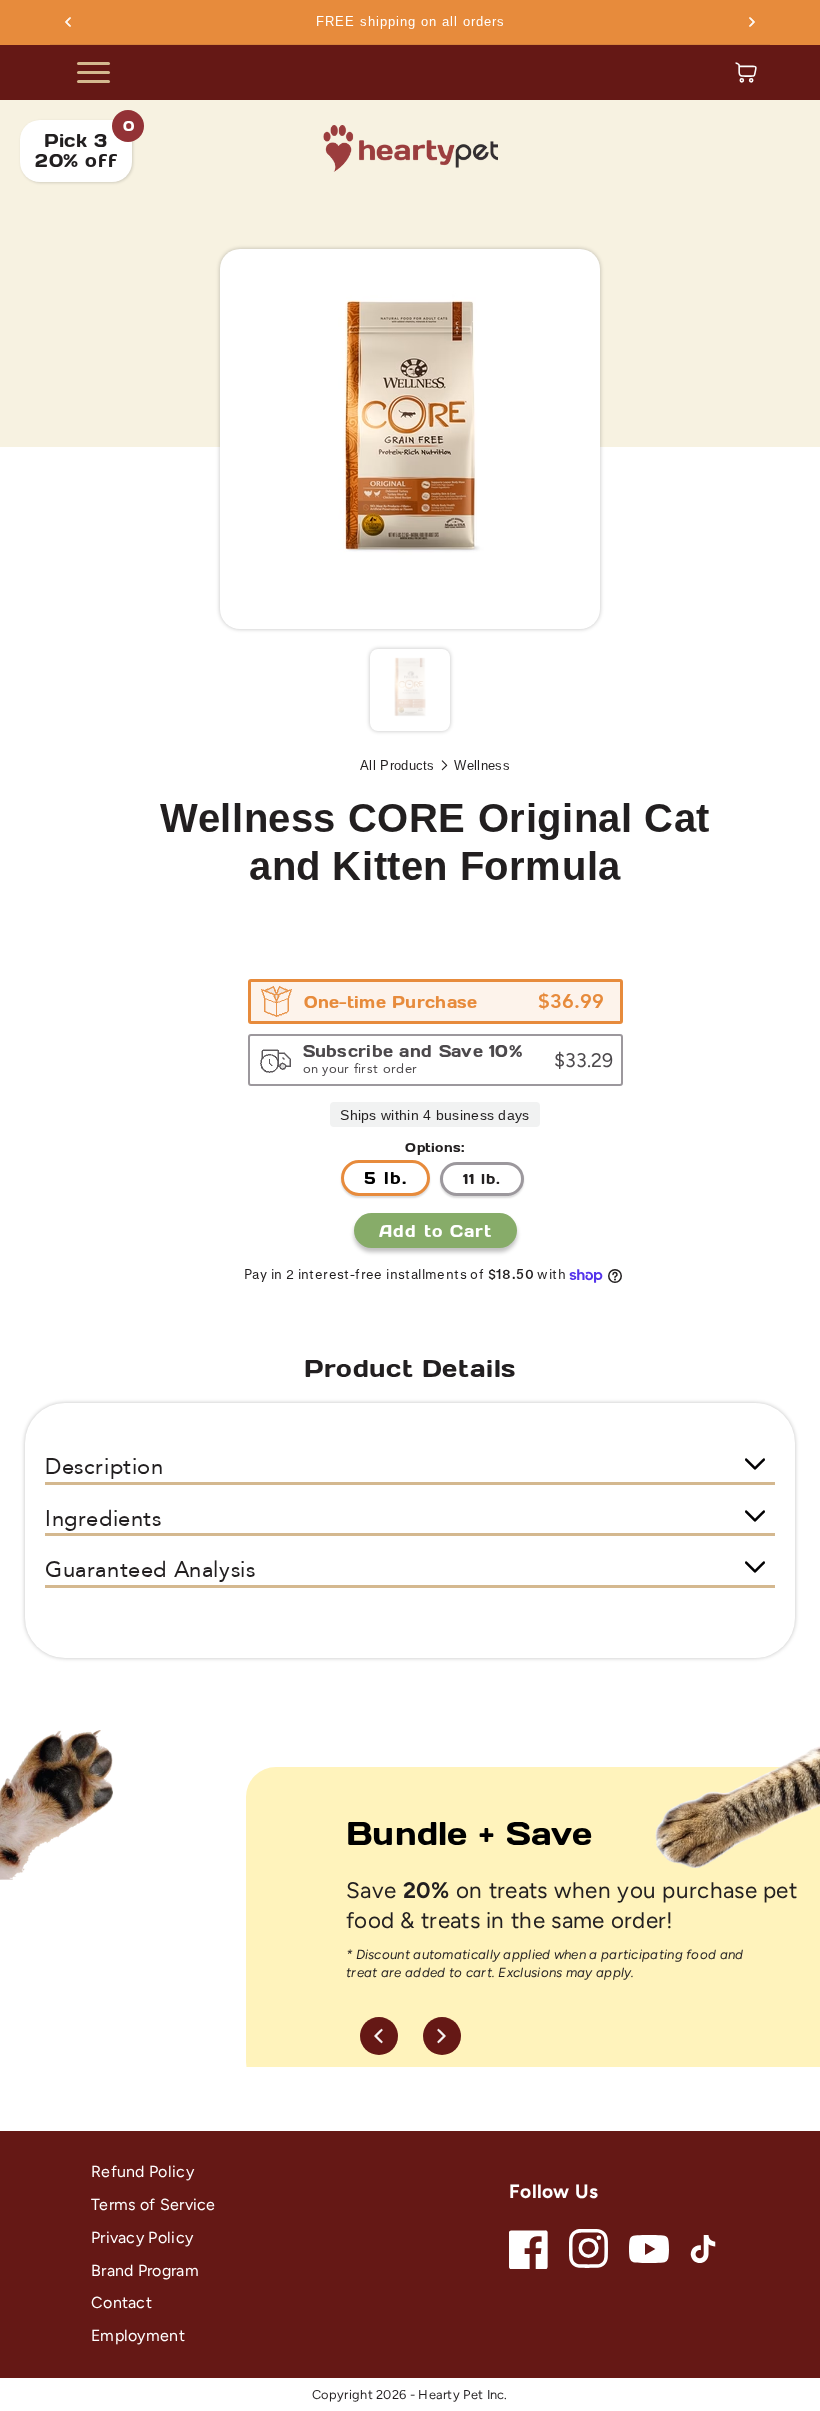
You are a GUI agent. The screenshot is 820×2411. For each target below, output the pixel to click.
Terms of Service (153, 2204)
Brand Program (145, 2270)
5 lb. (385, 1177)
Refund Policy (142, 2171)
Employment (138, 2335)
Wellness (481, 765)
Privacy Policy (142, 2237)
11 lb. (482, 1178)
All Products (397, 765)
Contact (121, 2302)
